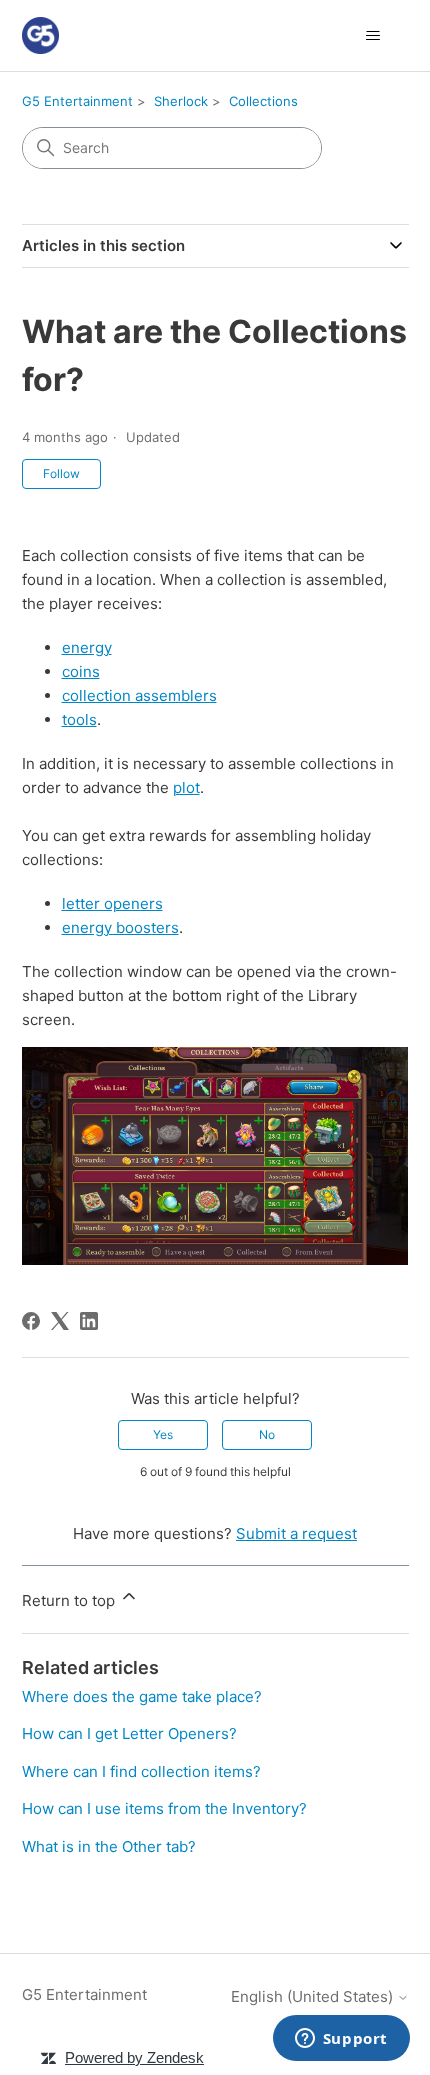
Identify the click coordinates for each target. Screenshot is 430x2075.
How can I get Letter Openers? (129, 1733)
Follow (61, 473)
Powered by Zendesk (134, 2057)
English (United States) (314, 1996)
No (267, 1434)
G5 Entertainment (77, 101)
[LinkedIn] (89, 1321)
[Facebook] (31, 1321)
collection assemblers (139, 695)
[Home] (40, 35)
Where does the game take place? (142, 1696)
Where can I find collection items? (141, 1771)
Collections (263, 101)
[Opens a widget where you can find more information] (341, 2040)
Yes (163, 1434)
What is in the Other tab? (109, 1846)
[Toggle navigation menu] (373, 36)
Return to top (70, 1600)
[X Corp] (60, 1321)
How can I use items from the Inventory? (164, 1808)
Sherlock (181, 101)
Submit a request (296, 1533)
